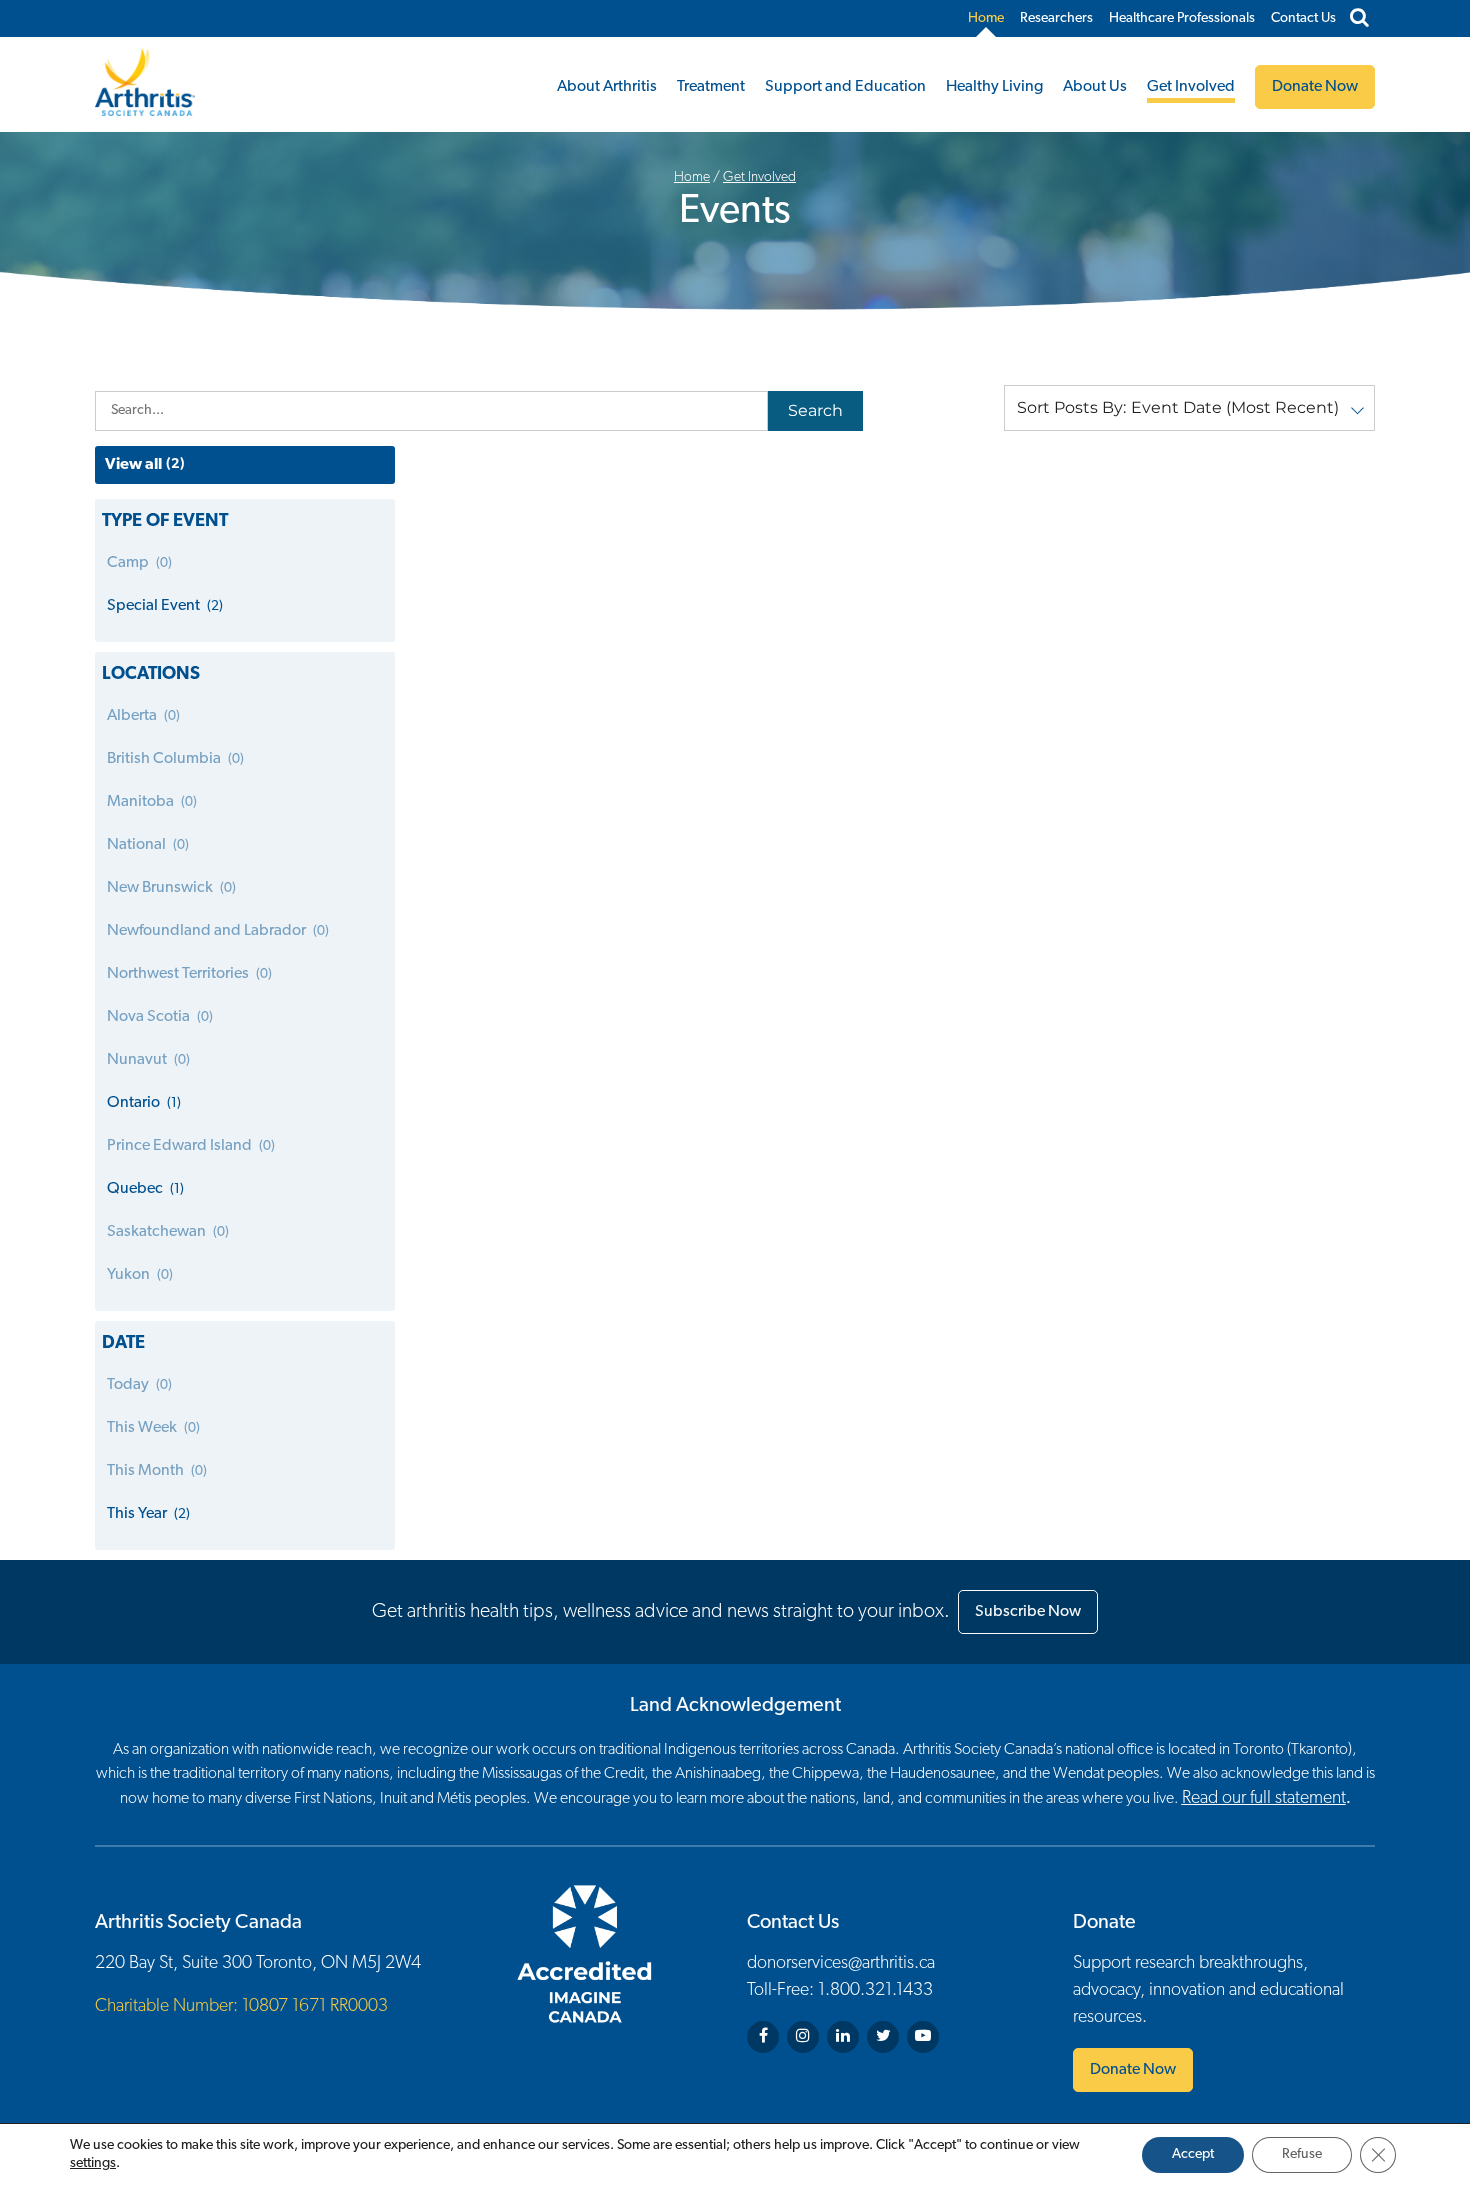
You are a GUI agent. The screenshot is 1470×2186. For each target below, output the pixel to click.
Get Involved (1191, 87)
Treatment (711, 87)
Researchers (1056, 18)
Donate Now (1133, 2070)
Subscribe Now (1028, 1612)
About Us (1095, 87)
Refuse (1302, 2154)
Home (986, 18)
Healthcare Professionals (1182, 18)
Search (815, 410)
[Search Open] (1359, 19)
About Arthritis (607, 87)
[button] (1189, 408)
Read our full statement (1264, 1799)
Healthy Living (994, 87)
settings (93, 2163)
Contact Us (1303, 18)
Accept (1193, 2154)
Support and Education (845, 87)
